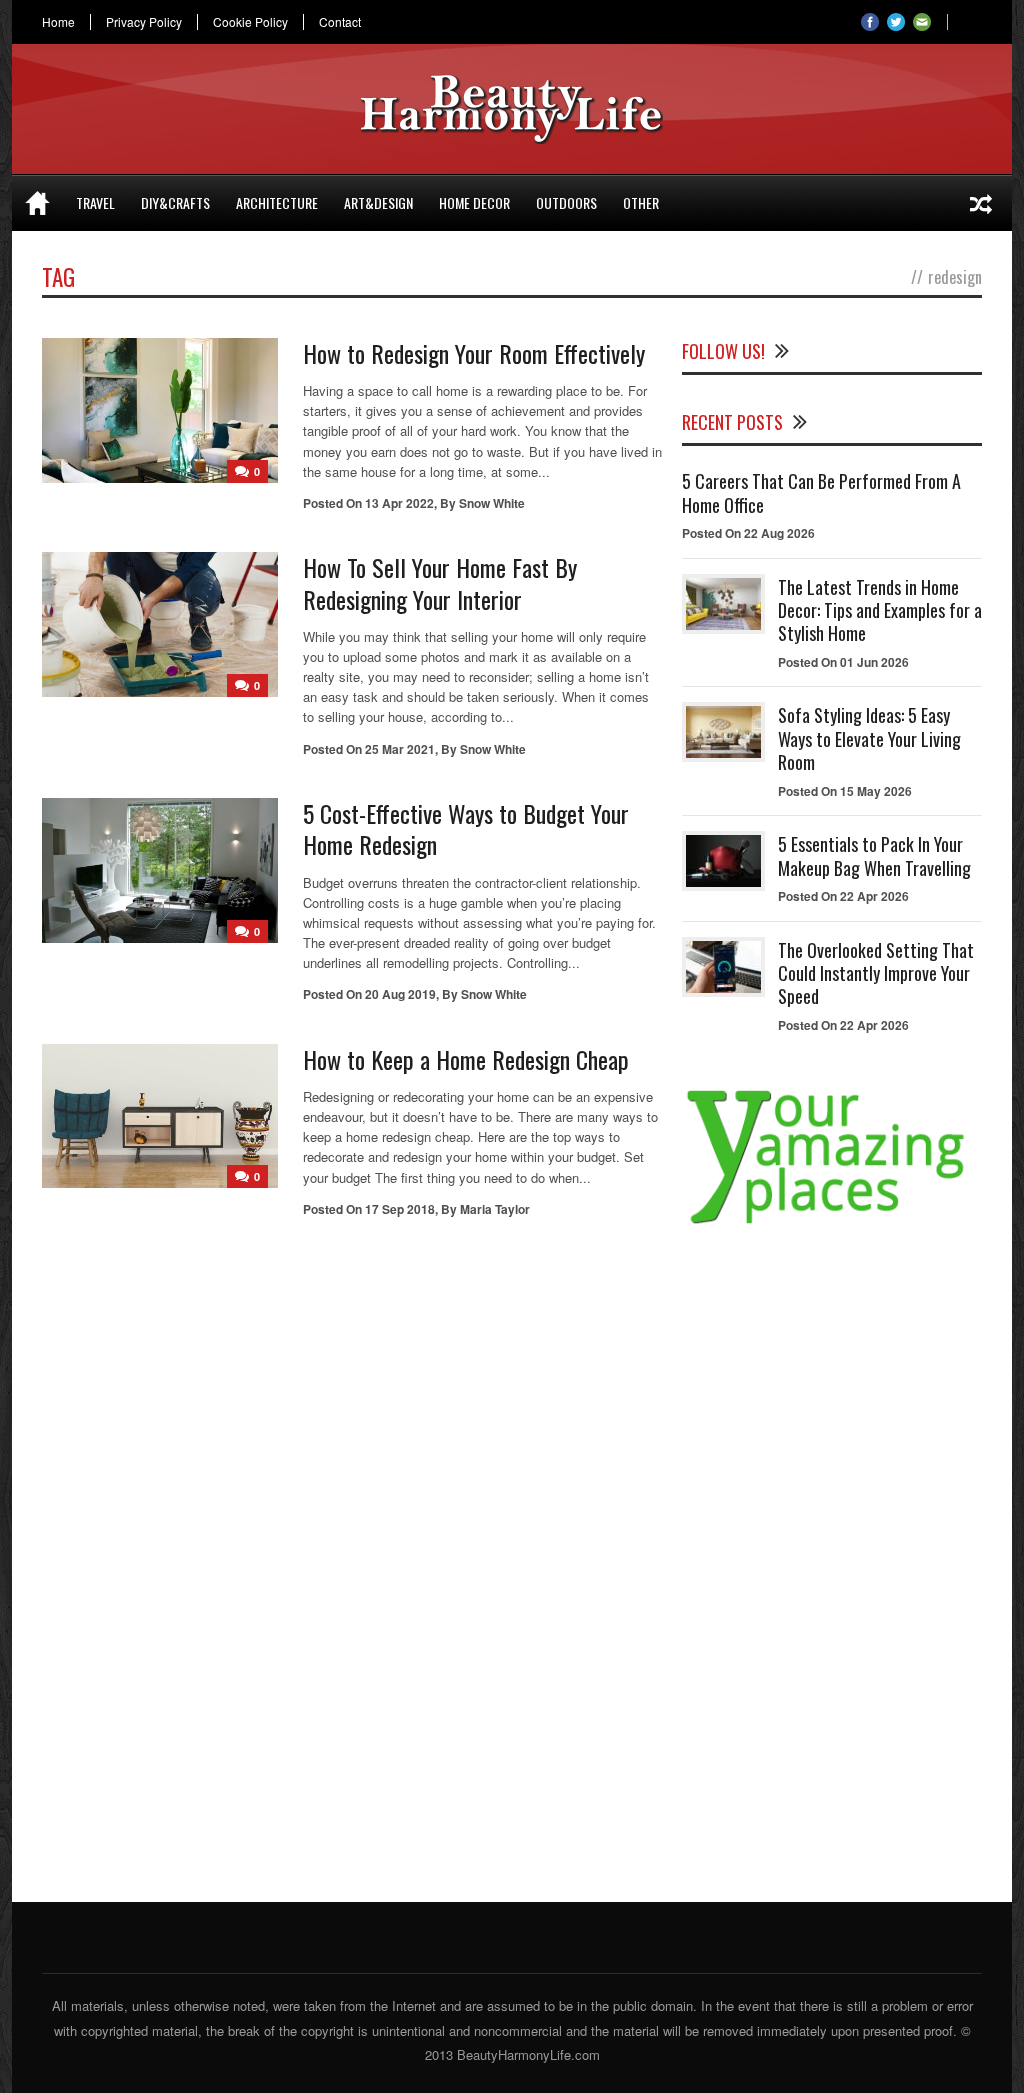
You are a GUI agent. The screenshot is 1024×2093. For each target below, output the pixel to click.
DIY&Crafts (175, 202)
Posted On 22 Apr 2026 (843, 896)
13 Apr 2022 (399, 503)
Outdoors (566, 202)
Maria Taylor (495, 1209)
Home (58, 22)
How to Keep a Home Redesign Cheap (466, 1059)
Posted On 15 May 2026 (845, 791)
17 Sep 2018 (400, 1209)
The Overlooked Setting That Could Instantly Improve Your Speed (876, 973)
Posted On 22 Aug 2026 (748, 533)
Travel (95, 202)
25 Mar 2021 (400, 749)
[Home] (37, 203)
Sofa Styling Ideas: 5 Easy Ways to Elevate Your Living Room (869, 738)
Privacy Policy (144, 22)
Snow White (492, 503)
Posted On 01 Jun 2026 (843, 662)
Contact (340, 22)
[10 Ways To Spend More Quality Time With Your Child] (981, 203)
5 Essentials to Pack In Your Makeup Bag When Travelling (874, 855)
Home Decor (474, 202)
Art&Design (378, 202)
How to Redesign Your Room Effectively (474, 353)
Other (641, 202)
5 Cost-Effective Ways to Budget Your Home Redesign (466, 828)
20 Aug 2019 (400, 994)
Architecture (277, 202)
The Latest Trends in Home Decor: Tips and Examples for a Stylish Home (880, 610)
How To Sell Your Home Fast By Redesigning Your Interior (440, 582)
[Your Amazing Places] (832, 1223)
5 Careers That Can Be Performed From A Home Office (821, 492)
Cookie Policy (250, 22)
